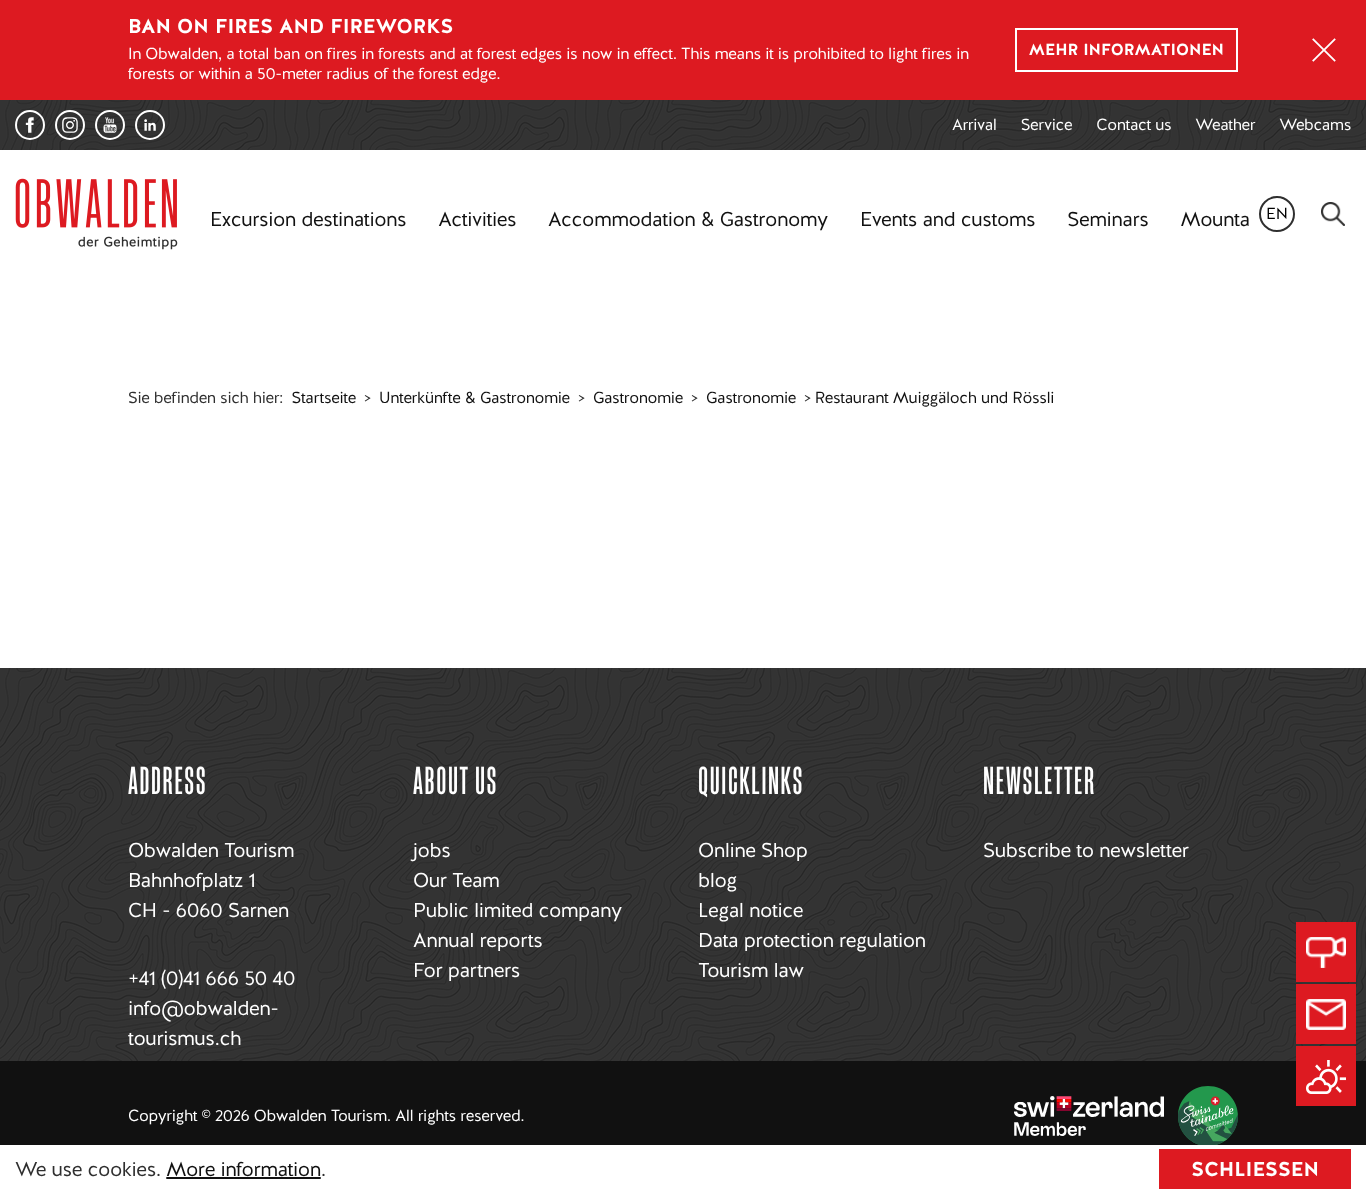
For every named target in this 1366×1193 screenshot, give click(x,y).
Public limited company (517, 910)
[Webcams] (1326, 952)
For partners (466, 970)
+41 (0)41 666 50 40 (211, 978)
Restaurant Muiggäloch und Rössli (935, 397)
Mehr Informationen (1126, 49)
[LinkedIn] (150, 125)
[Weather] (1326, 1076)
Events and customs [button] (947, 219)
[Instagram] (70, 125)
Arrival (974, 124)
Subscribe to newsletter (1085, 850)
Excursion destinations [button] (308, 219)
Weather (1225, 124)
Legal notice (750, 910)
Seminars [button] (1107, 219)
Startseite (324, 397)
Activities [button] (477, 219)
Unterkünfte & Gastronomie (474, 397)
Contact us (1133, 124)
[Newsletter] (1326, 1014)
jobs (431, 850)
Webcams (1315, 124)
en (1277, 213)
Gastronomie (638, 397)
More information (243, 1169)
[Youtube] (110, 125)
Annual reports (477, 940)
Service (1047, 124)
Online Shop (752, 850)
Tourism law (751, 970)
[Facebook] (30, 125)
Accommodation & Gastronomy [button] (688, 219)
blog (717, 880)
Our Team (456, 880)
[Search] (1333, 214)
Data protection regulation (812, 940)
